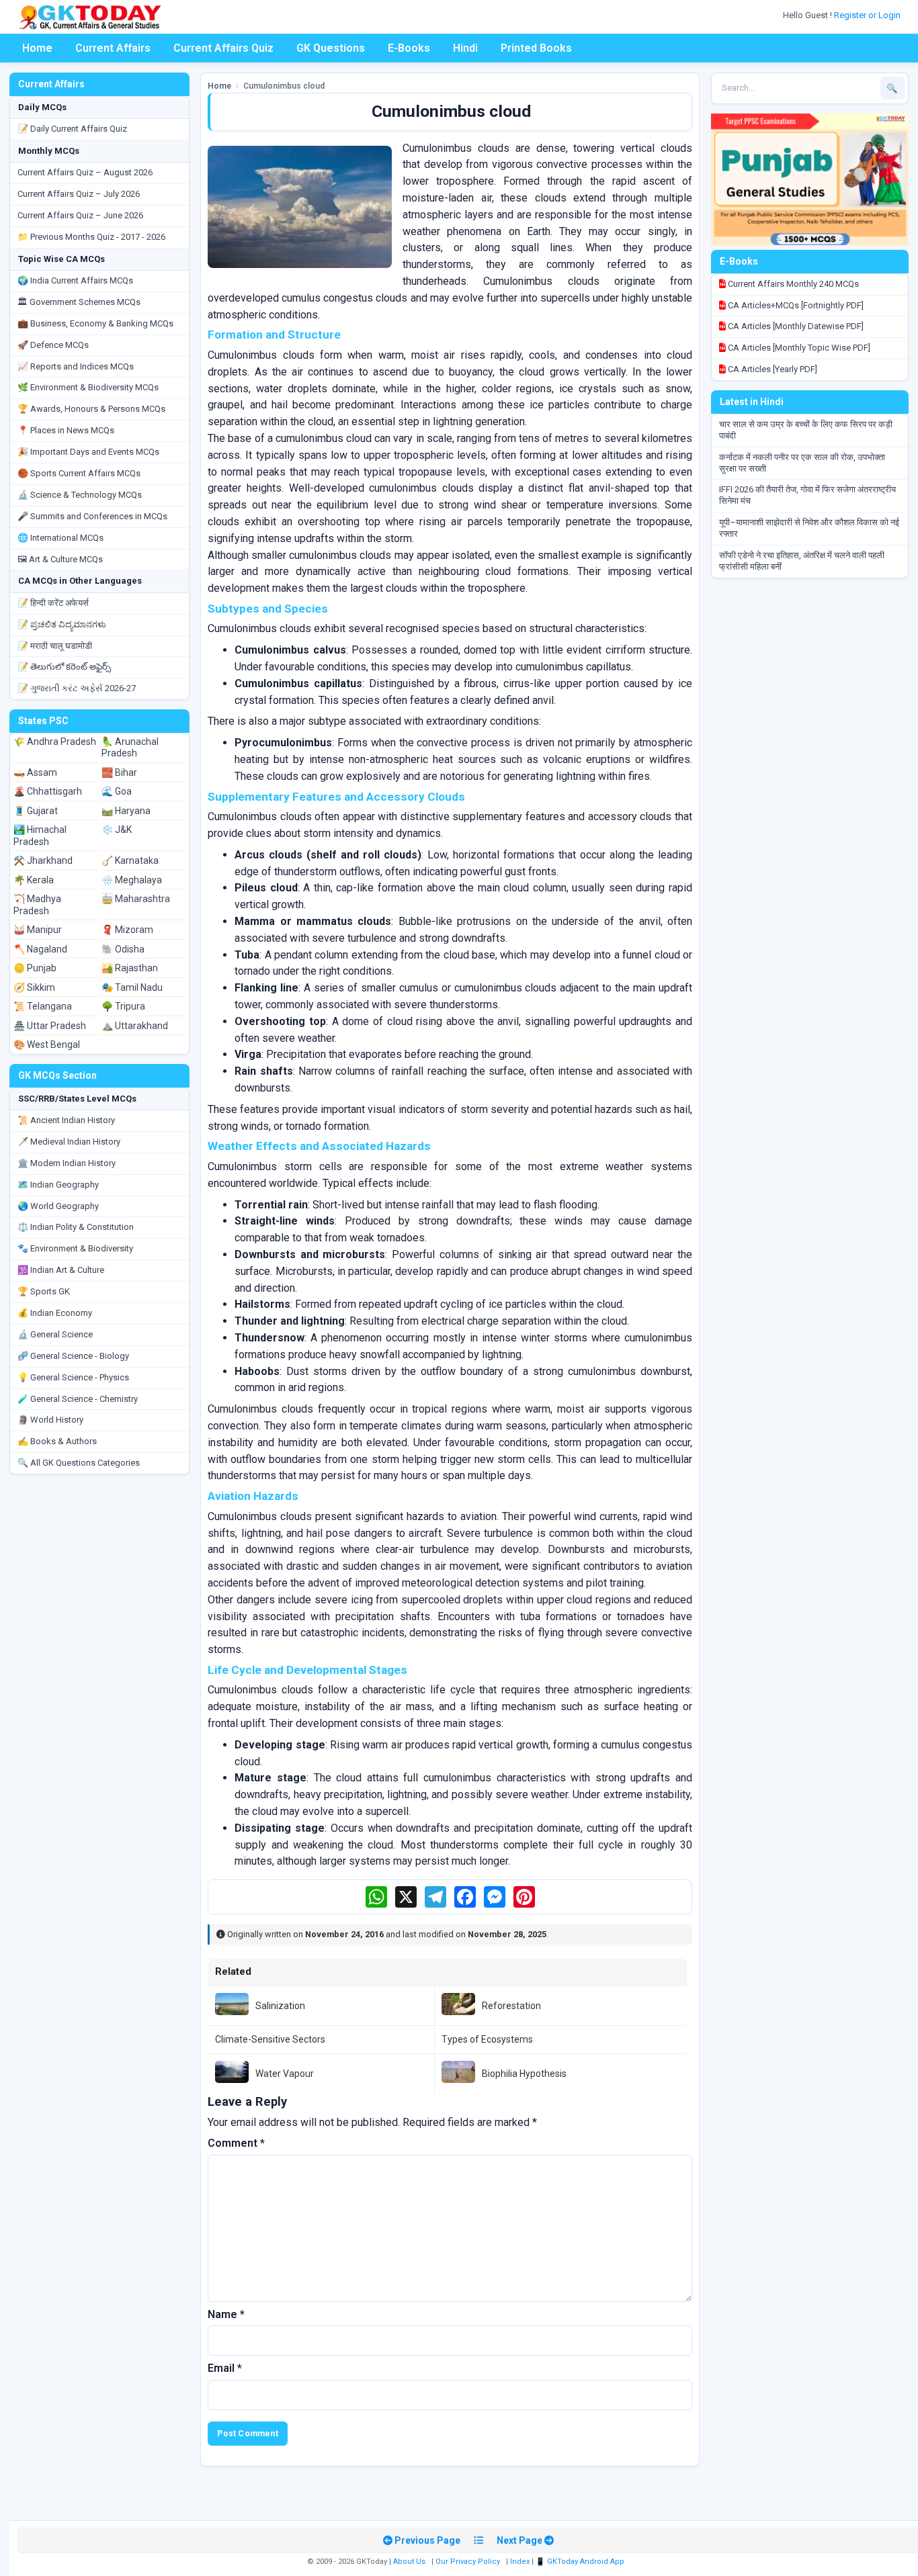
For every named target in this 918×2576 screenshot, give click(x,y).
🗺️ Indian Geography (58, 1185)
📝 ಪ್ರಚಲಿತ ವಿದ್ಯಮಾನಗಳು (62, 624)
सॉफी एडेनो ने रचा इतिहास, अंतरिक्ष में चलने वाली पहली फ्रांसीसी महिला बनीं (802, 561)
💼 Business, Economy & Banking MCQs (95, 323)
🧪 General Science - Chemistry (78, 1399)
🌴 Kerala (34, 880)
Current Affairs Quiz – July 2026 (79, 194)
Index (520, 2562)
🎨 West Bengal (47, 1045)
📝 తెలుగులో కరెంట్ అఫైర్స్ (64, 667)
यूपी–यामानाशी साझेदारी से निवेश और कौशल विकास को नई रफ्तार (809, 528)
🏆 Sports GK (44, 1291)
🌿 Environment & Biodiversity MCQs (88, 387)
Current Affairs (113, 48)
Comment (236, 2143)
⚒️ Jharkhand (43, 860)
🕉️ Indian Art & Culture (61, 1270)
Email (225, 2368)
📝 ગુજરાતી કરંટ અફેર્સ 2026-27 (77, 688)
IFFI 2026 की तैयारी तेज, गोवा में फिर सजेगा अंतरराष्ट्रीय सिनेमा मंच (807, 495)
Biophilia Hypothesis (524, 2074)
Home (37, 48)
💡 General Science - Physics (73, 1377)
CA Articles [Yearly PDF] (771, 369)
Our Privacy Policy (468, 2562)
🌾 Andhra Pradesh (55, 742)
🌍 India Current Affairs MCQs (75, 280)
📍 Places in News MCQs (66, 430)
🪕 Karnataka (130, 860)
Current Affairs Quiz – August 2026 (85, 172)
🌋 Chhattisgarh (48, 791)
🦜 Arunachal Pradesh (130, 748)
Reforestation (511, 2006)
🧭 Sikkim (34, 987)
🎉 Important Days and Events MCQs (88, 452)
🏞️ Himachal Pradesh (40, 836)
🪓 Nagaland (40, 949)
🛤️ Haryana (126, 811)
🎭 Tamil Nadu (132, 987)
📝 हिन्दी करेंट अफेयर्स (53, 603)
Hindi (465, 48)
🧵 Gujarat (36, 811)
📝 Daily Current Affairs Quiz (72, 129)
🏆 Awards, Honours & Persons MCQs (91, 409)
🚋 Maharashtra (136, 899)
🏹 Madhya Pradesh (37, 905)
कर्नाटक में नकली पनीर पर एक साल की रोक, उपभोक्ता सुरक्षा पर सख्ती (802, 463)
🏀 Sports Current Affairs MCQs (79, 473)
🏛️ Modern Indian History (67, 1163)
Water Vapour (285, 2074)
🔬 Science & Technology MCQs (80, 495)
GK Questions (331, 48)
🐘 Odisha (123, 949)
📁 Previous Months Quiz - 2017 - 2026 (91, 237)
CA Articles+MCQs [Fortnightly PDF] (795, 305)
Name (226, 2314)
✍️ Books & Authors (57, 1441)
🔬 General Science (55, 1334)
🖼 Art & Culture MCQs (60, 559)
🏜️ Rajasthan (130, 968)
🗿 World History (50, 1420)
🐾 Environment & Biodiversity (75, 1248)
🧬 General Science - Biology (73, 1356)
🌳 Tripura (123, 1006)
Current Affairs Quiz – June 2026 (80, 215)
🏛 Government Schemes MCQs (79, 302)
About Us (409, 2562)
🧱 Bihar (119, 772)
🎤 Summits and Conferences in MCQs (92, 516)
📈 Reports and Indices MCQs (76, 366)
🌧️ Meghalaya (132, 880)
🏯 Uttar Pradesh (50, 1026)
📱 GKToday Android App (581, 2562)
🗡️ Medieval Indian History (69, 1142)
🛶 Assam (35, 772)
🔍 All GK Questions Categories (79, 1463)
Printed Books (536, 48)
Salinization (280, 2006)
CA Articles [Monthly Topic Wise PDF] (798, 348)
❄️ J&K (117, 830)
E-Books (409, 48)
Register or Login (868, 15)
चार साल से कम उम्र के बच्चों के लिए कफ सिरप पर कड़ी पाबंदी (806, 430)
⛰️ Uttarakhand (135, 1026)
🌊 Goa (117, 791)
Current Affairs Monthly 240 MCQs (792, 284)
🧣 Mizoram (127, 930)
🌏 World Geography (58, 1206)
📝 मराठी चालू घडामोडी (55, 646)
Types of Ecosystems (487, 2039)
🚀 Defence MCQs (53, 345)
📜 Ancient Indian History (66, 1120)
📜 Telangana (43, 1006)
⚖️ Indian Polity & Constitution (76, 1227)
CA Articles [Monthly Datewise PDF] (795, 326)
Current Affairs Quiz (223, 48)
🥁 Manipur (38, 930)
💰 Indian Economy (55, 1313)
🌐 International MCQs (60, 538)
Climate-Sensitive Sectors (270, 2039)
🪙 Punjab (35, 968)
